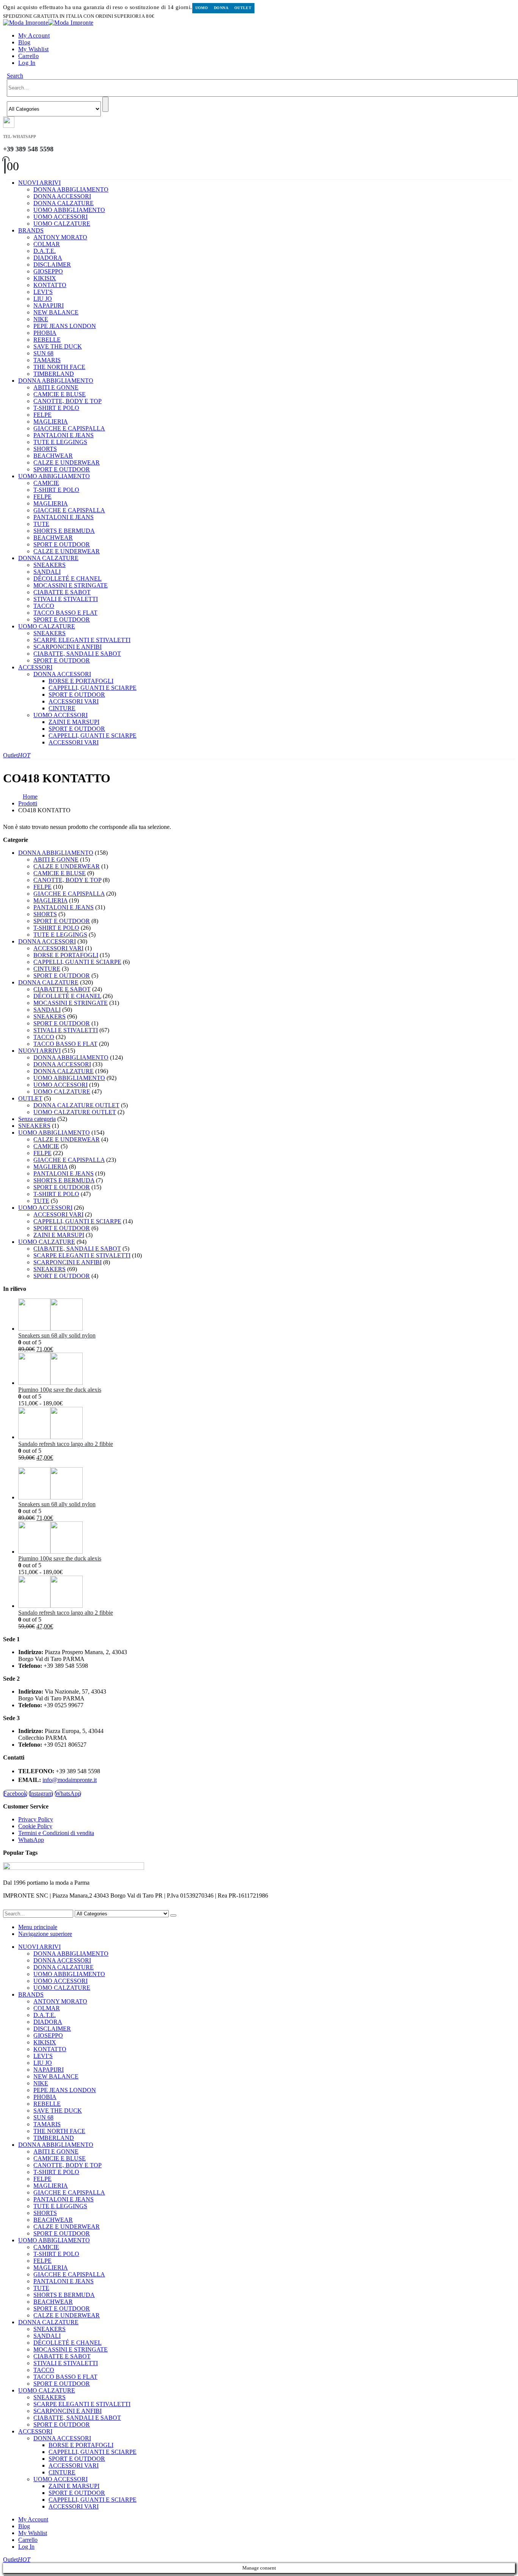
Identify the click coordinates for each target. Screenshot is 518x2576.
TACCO (44, 606)
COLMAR (47, 244)
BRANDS (31, 230)
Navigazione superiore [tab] (45, 1934)
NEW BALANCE (56, 312)
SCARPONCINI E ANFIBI (67, 647)
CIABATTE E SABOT (62, 592)
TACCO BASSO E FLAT (65, 613)
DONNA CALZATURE (64, 203)
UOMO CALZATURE (62, 224)
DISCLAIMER (52, 265)
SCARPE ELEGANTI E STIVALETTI (82, 640)
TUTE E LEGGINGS (60, 442)
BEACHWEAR (53, 456)
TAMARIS (47, 360)
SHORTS (45, 449)
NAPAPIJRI (49, 305)
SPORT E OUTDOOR (62, 469)
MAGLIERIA (51, 421)
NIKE (41, 319)
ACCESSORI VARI (74, 701)
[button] (15, 76)
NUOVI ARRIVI (39, 183)
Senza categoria (37, 1119)
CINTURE (62, 708)
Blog (24, 42)
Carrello (28, 56)
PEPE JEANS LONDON (65, 326)
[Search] (105, 104)
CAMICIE (46, 483)
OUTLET (30, 1098)
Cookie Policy (35, 1826)
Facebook (15, 1793)
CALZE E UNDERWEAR (67, 462)
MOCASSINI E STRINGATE (71, 585)
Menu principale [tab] (38, 1927)
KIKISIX (45, 278)
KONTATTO (50, 285)
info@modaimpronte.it (70, 1780)
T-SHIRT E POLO (56, 408)
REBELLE (47, 340)
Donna (221, 8)
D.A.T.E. (45, 251)
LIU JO (43, 299)
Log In (27, 63)
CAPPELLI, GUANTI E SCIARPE (93, 688)
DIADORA (48, 258)
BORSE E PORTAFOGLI (81, 681)
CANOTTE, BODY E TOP (67, 401)
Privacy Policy (36, 1819)
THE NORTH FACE (59, 367)
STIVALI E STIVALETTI (66, 599)
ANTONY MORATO (60, 237)
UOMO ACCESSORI (60, 217)
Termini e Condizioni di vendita (56, 1833)
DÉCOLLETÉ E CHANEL (67, 578)
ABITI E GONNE (56, 387)
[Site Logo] (48, 23)
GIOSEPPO (48, 271)
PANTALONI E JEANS (64, 435)
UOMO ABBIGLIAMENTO (69, 210)
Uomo (202, 8)
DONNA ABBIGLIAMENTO (71, 189)
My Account (34, 35)
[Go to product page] (267, 1315)
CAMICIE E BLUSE (60, 394)
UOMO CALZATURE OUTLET (75, 1112)
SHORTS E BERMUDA (64, 531)
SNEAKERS (49, 565)
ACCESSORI (35, 667)
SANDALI (47, 572)
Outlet (243, 8)
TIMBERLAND (54, 374)
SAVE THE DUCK (58, 346)
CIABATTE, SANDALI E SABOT (77, 654)
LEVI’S (43, 292)
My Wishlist (33, 49)
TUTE (41, 524)
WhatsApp (68, 1793)
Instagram (41, 1793)
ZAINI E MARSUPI (74, 722)
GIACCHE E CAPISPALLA (69, 428)
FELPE (42, 415)
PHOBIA (45, 333)
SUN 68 (43, 353)
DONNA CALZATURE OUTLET (76, 1105)
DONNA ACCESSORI (62, 196)
